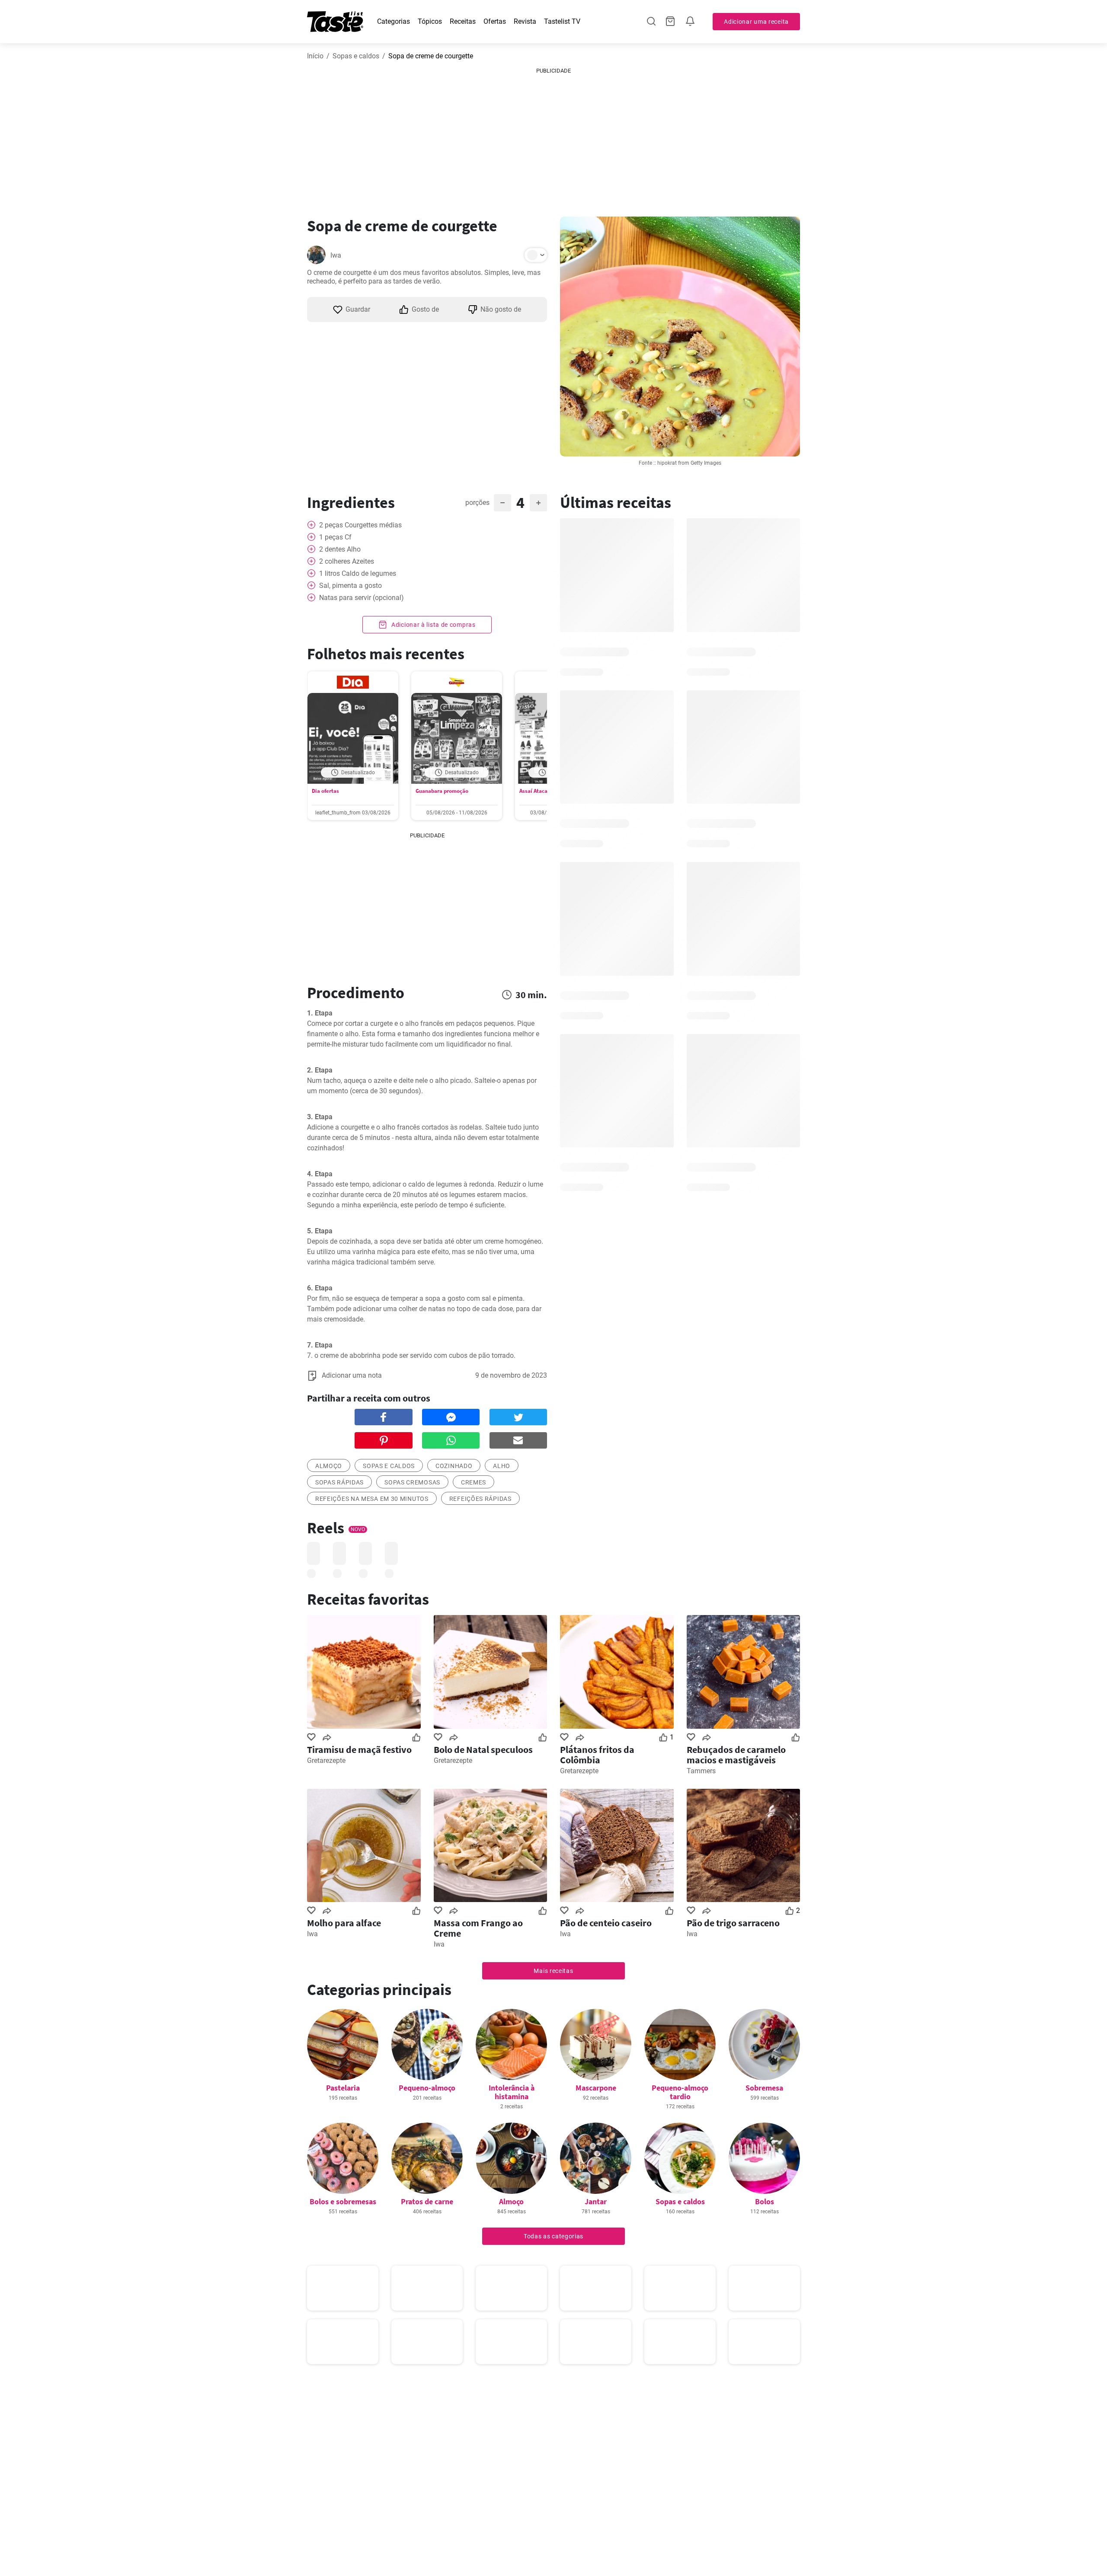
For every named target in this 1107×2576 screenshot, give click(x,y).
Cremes (474, 1482)
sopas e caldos (389, 1466)
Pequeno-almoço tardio (680, 2092)
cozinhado (454, 1466)
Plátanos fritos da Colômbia (597, 1755)
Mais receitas (553, 1971)
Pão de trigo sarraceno (733, 1923)
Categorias (394, 21)
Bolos (765, 2201)
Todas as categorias (553, 2236)
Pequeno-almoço (427, 2088)
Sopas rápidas (339, 1482)
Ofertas (495, 21)
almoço (329, 1466)
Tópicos (430, 21)
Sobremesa (764, 2088)
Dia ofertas (325, 791)
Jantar (596, 2201)
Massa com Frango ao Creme (478, 1928)
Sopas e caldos (356, 56)
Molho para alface (344, 1923)
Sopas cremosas (412, 1482)
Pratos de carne (427, 2201)
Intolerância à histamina (512, 2092)
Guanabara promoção (442, 791)
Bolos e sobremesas (343, 2201)
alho (502, 1466)
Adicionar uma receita (756, 22)
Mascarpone (596, 2088)
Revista (525, 21)
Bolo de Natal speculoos (483, 1749)
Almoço (511, 2201)
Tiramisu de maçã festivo (359, 1749)
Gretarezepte (326, 1760)
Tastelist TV (562, 21)
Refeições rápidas (480, 1499)
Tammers (701, 1771)
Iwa (336, 255)
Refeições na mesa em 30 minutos (372, 1499)
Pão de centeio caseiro (606, 1923)
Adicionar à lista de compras (432, 625)
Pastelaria (343, 2088)
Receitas (463, 21)
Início (315, 56)
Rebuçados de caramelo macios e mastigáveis (736, 1755)
